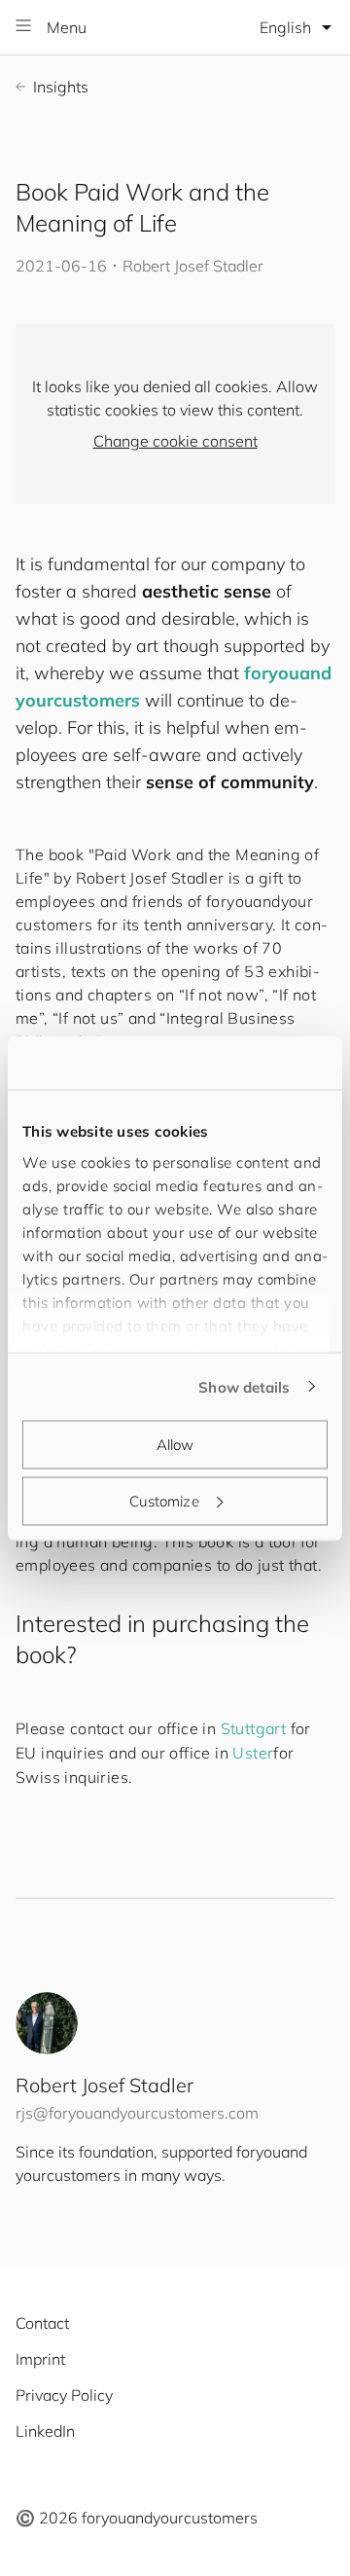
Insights (61, 87)
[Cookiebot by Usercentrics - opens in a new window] (247, 1063)
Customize (164, 1500)
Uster (253, 1753)
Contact (42, 2323)
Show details (244, 1386)
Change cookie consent (175, 441)
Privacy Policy (64, 2395)
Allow (175, 1445)
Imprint (40, 2359)
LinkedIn (45, 2431)
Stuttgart (254, 1728)
